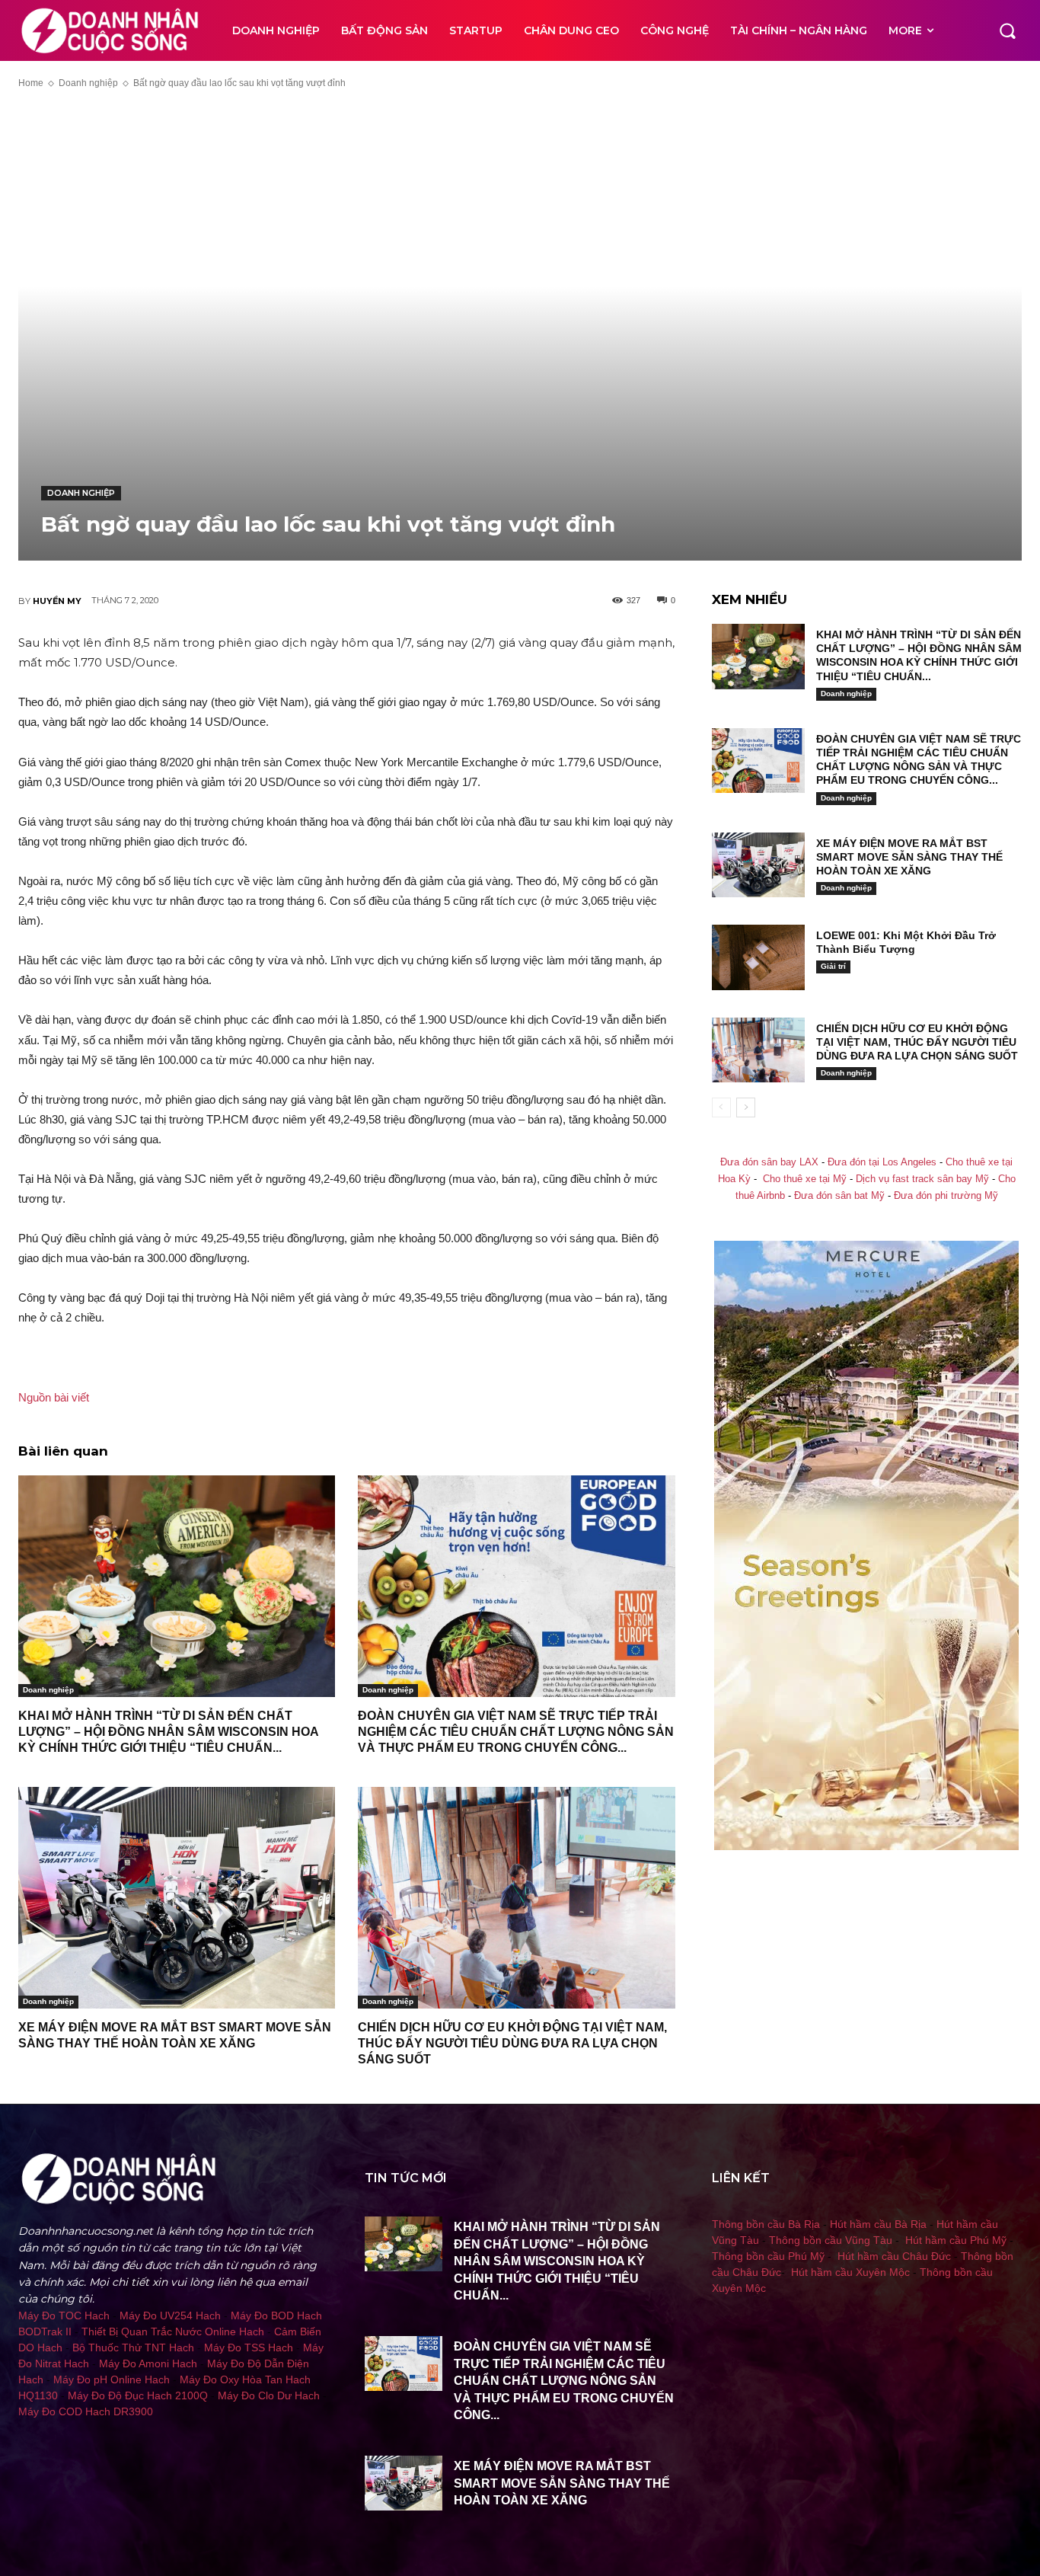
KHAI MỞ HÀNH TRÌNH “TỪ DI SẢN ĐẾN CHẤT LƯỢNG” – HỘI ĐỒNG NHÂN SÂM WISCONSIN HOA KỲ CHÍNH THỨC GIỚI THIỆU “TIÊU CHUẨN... (168, 1732)
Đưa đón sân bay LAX (769, 1162)
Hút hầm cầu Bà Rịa (878, 2224)
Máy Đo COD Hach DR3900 (86, 2411)
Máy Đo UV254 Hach (170, 2316)
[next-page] (746, 1107)
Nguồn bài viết (54, 1397)
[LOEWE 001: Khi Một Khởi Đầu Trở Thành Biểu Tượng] (758, 957)
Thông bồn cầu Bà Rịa (766, 2224)
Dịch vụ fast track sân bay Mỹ (922, 1179)
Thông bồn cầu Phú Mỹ (768, 2256)
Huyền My (57, 601)
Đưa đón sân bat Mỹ (839, 1196)
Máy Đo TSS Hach (249, 2347)
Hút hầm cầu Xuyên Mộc (850, 2272)
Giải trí (833, 966)
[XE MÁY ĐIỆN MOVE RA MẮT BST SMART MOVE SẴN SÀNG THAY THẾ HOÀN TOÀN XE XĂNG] (177, 1898)
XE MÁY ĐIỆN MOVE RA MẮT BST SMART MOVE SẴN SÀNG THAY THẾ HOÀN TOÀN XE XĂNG (909, 857)
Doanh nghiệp (88, 83)
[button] (1007, 30)
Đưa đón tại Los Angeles (882, 1162)
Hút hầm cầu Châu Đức (894, 2256)
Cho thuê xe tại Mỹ (805, 1179)
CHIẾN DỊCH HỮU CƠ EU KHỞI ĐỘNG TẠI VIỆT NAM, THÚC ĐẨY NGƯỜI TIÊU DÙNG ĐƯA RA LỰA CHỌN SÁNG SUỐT (512, 2043)
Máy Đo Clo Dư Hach (269, 2395)
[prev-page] (721, 1107)
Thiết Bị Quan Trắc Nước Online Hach (173, 2332)
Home (31, 83)
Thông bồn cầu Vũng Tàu (831, 2240)
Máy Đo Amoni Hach (148, 2363)
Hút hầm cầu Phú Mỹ (956, 2240)
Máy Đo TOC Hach (64, 2316)
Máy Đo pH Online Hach (112, 2379)
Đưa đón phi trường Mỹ (946, 1196)
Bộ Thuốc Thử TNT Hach (133, 2347)
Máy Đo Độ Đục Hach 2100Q (138, 2395)
